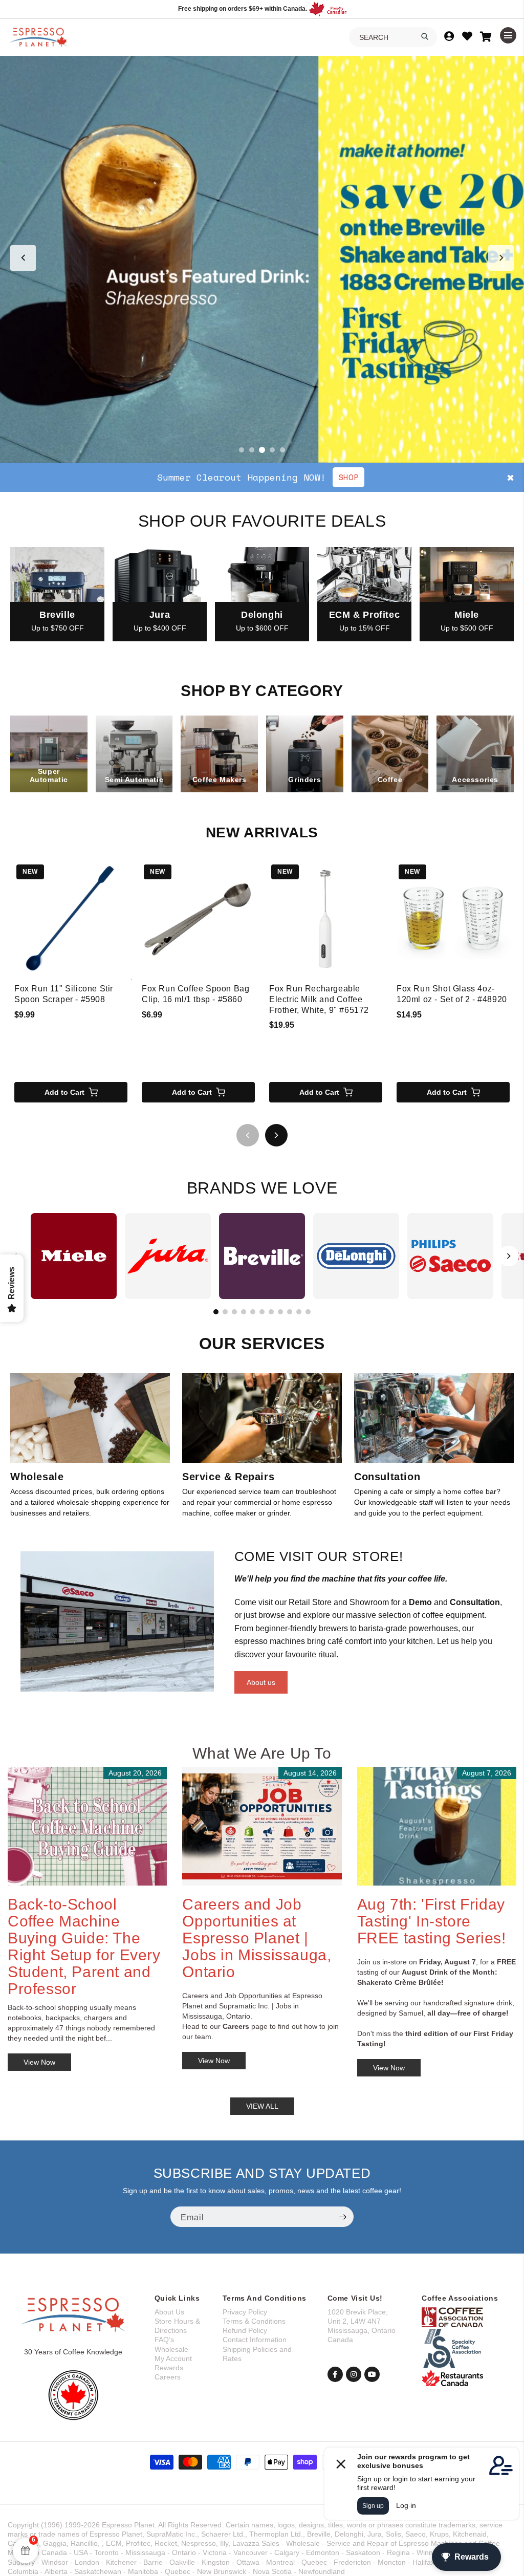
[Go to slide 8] (280, 1312)
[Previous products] (248, 1135)
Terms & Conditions (254, 2321)
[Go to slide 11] (308, 1312)
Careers (168, 2377)
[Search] (425, 36)
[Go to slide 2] (252, 450)
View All (262, 2106)
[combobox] (393, 37)
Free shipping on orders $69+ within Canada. (243, 9)
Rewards (169, 2368)
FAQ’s (164, 2340)
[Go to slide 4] (272, 450)
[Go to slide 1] (242, 450)
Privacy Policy (245, 2312)
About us (261, 1682)
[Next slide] (501, 258)
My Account (173, 2358)
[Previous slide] (23, 258)
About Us (169, 2312)
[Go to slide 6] (262, 1312)
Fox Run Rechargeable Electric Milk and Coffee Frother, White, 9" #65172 (319, 999)
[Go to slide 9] (290, 1312)
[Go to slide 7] (271, 1312)
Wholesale (171, 2349)
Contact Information (255, 2340)
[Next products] (276, 1135)
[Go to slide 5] (282, 450)
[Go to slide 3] (262, 450)
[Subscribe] (342, 2217)
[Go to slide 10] (299, 1312)
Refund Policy (245, 2330)
